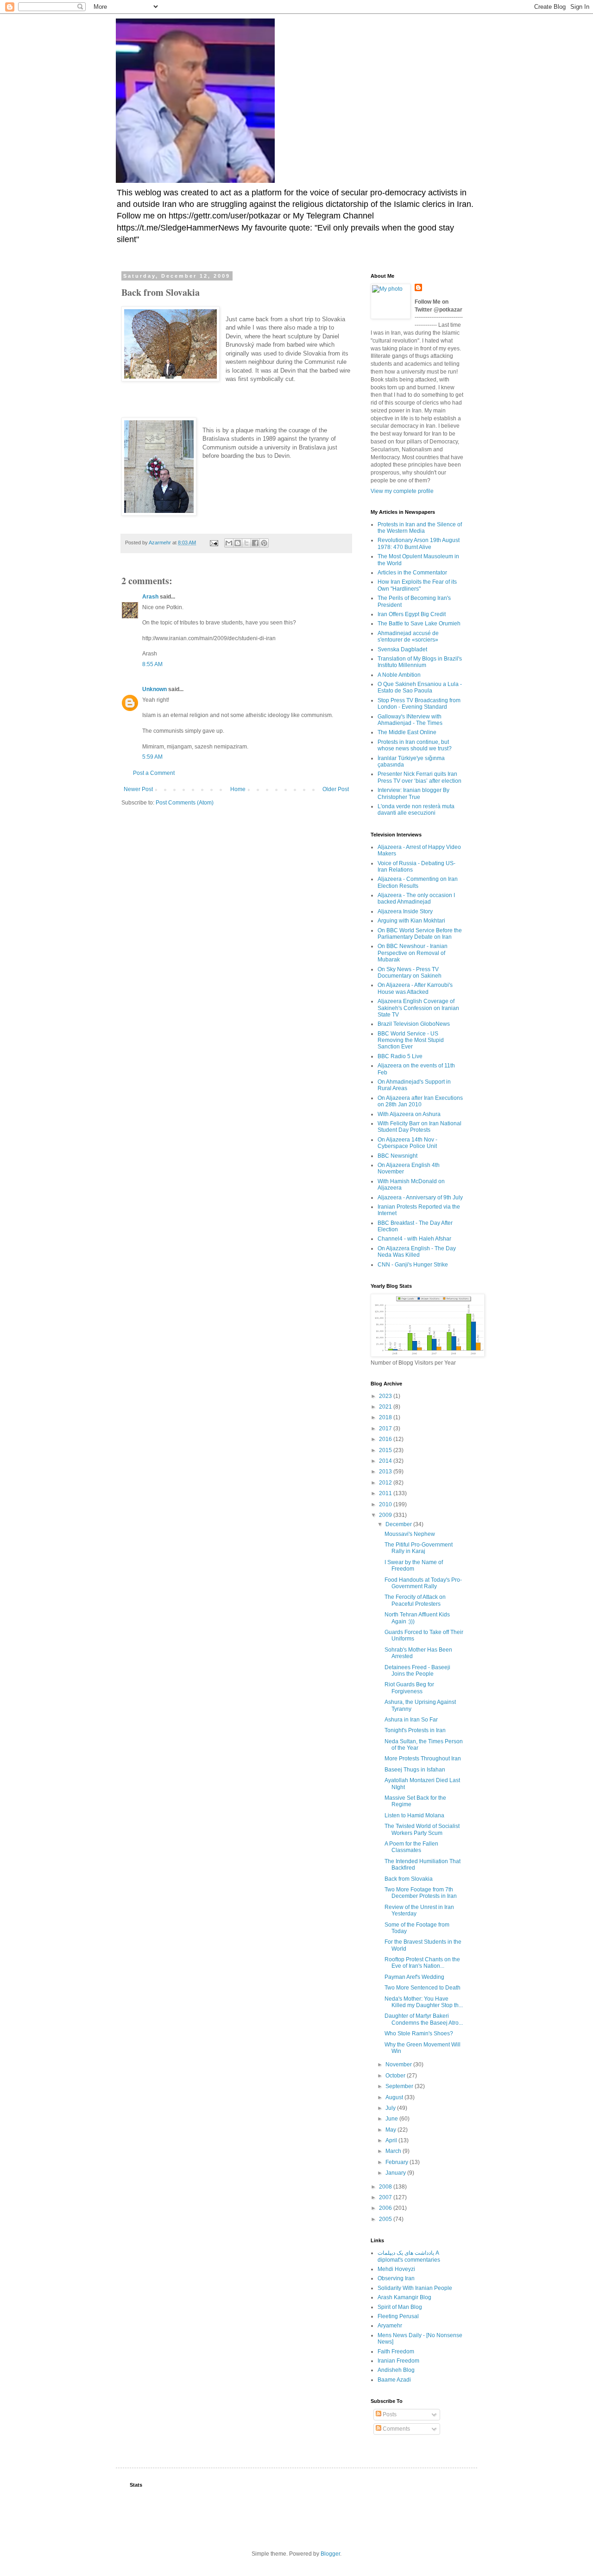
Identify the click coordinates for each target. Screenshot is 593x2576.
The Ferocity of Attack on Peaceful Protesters (415, 1600)
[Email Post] (214, 543)
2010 (386, 1504)
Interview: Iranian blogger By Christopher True (413, 793)
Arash (150, 597)
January (396, 2173)
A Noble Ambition (399, 675)
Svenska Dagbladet (402, 649)
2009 (386, 1515)
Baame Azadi (394, 2380)
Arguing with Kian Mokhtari (411, 921)
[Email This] (229, 543)
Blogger (330, 2554)
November (399, 2065)
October (396, 2076)
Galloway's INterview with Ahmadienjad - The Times (410, 720)
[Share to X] (246, 543)
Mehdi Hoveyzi (396, 2269)
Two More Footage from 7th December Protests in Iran (421, 1893)
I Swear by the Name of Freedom (414, 1566)
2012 (386, 1483)
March (394, 2151)
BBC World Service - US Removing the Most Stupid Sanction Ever (411, 1040)
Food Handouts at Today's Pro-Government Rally (423, 1583)
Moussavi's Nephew (410, 1534)
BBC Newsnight (397, 1156)
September (400, 2086)
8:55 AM (152, 664)
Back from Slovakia (409, 1879)
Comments (396, 2429)
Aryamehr (390, 2326)
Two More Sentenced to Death (423, 1988)
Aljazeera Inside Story (405, 911)
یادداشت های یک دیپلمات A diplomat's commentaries (409, 2256)
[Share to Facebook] (255, 543)
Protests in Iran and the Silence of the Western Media (420, 528)
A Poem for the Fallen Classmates (411, 1847)
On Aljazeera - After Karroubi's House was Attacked (415, 988)
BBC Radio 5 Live (400, 1056)
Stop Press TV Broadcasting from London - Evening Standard (419, 704)
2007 (386, 2197)
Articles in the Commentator (412, 573)
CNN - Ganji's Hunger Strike (413, 1265)
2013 (386, 1472)
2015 (386, 1450)
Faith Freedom (396, 2351)
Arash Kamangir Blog (404, 2297)
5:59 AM (152, 757)
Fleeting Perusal (398, 2316)
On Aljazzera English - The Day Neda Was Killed (417, 1252)
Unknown (155, 689)
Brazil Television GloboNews (414, 1024)
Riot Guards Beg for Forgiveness (409, 1688)
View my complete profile (402, 491)
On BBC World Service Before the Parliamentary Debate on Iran (420, 934)
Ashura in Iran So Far (411, 1720)
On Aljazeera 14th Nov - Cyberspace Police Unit (407, 1143)
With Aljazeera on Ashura (409, 1114)
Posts (389, 2414)
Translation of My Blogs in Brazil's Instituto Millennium (420, 662)
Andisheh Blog (396, 2370)
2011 (386, 1493)
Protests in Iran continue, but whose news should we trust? (415, 745)
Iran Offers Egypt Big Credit (412, 614)
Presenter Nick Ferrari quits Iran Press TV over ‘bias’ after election (420, 777)
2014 (386, 1461)
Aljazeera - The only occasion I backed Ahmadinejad (416, 898)
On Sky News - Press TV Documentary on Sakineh (410, 973)
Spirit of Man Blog (400, 2307)
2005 (386, 2219)
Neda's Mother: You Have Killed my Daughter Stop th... (424, 2002)
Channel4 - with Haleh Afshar (414, 1239)
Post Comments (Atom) (185, 803)
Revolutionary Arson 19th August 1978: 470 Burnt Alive (419, 543)
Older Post (336, 789)
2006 (386, 2208)
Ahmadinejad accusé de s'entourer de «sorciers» (408, 636)
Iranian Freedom (398, 2361)
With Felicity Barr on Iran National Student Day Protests (420, 1127)
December (399, 1524)
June (392, 2119)
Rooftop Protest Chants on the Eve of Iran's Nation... (422, 1963)
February (397, 2162)
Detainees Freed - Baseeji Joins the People (417, 1671)
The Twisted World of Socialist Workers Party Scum (422, 1829)
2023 (386, 1396)
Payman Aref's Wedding (414, 1977)
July (391, 2108)
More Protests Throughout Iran (423, 1759)
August (395, 2097)
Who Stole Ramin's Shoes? (419, 2033)
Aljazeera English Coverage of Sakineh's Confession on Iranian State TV (418, 1008)
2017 (386, 1428)
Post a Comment (154, 773)
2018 (386, 1417)
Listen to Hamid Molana (414, 1815)
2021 (386, 1407)
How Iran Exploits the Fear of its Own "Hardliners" (417, 585)
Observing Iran (396, 2278)
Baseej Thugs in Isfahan (415, 1770)
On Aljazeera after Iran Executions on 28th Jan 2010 (420, 1101)
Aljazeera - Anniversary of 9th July (420, 1198)
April (392, 2140)
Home (238, 789)
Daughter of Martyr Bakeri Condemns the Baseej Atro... (424, 2019)
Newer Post (138, 789)
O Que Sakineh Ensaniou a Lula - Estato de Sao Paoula (420, 687)
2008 (386, 2187)
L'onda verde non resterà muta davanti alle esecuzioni (416, 810)
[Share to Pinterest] (264, 543)
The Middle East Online (407, 732)
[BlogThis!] (238, 543)
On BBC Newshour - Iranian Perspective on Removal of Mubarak (413, 953)
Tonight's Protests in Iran (415, 1730)
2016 (386, 1439)
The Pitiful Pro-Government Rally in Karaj (419, 1548)
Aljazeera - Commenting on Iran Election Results (418, 882)
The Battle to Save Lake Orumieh (419, 624)
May (391, 2130)
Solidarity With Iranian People (415, 2288)
